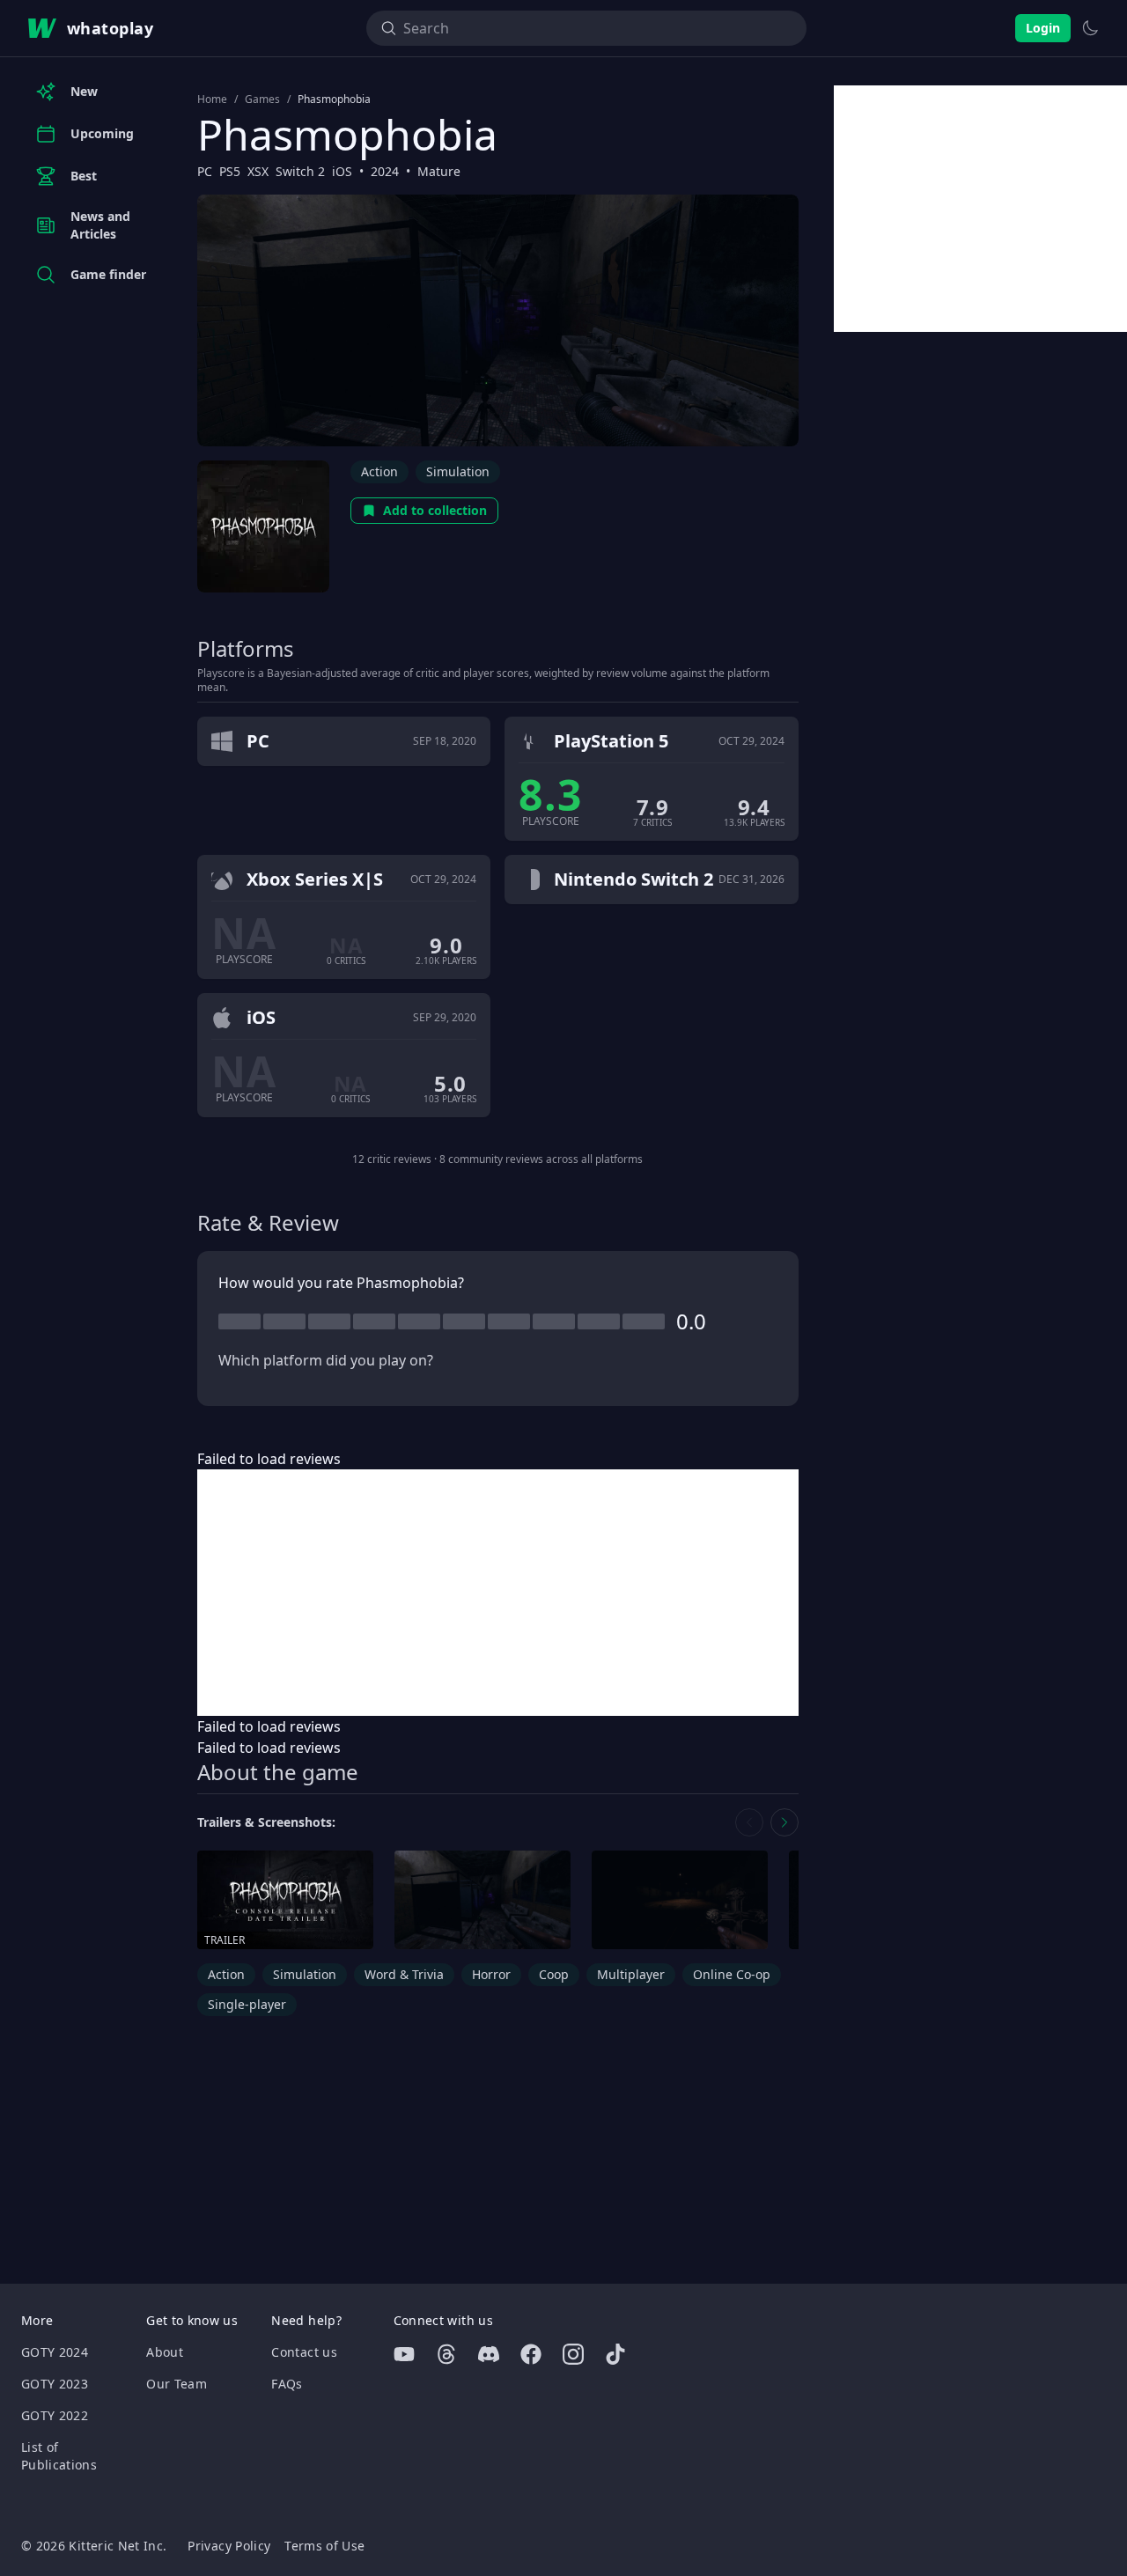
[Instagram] (573, 2354)
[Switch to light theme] (1090, 28)
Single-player (247, 2004)
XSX (258, 171)
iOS (342, 171)
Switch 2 (300, 171)
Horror (491, 1974)
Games (262, 99)
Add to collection (435, 510)
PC (205, 171)
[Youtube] (404, 2354)
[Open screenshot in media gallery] (482, 1900)
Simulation (458, 471)
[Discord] (489, 2354)
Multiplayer (631, 1974)
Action (379, 471)
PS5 (230, 171)
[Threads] (446, 2354)
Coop (554, 1974)
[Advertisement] (498, 1593)
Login (1043, 28)
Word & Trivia (404, 1974)
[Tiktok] (615, 2354)
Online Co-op (732, 1974)
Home (212, 99)
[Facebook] (531, 2354)
